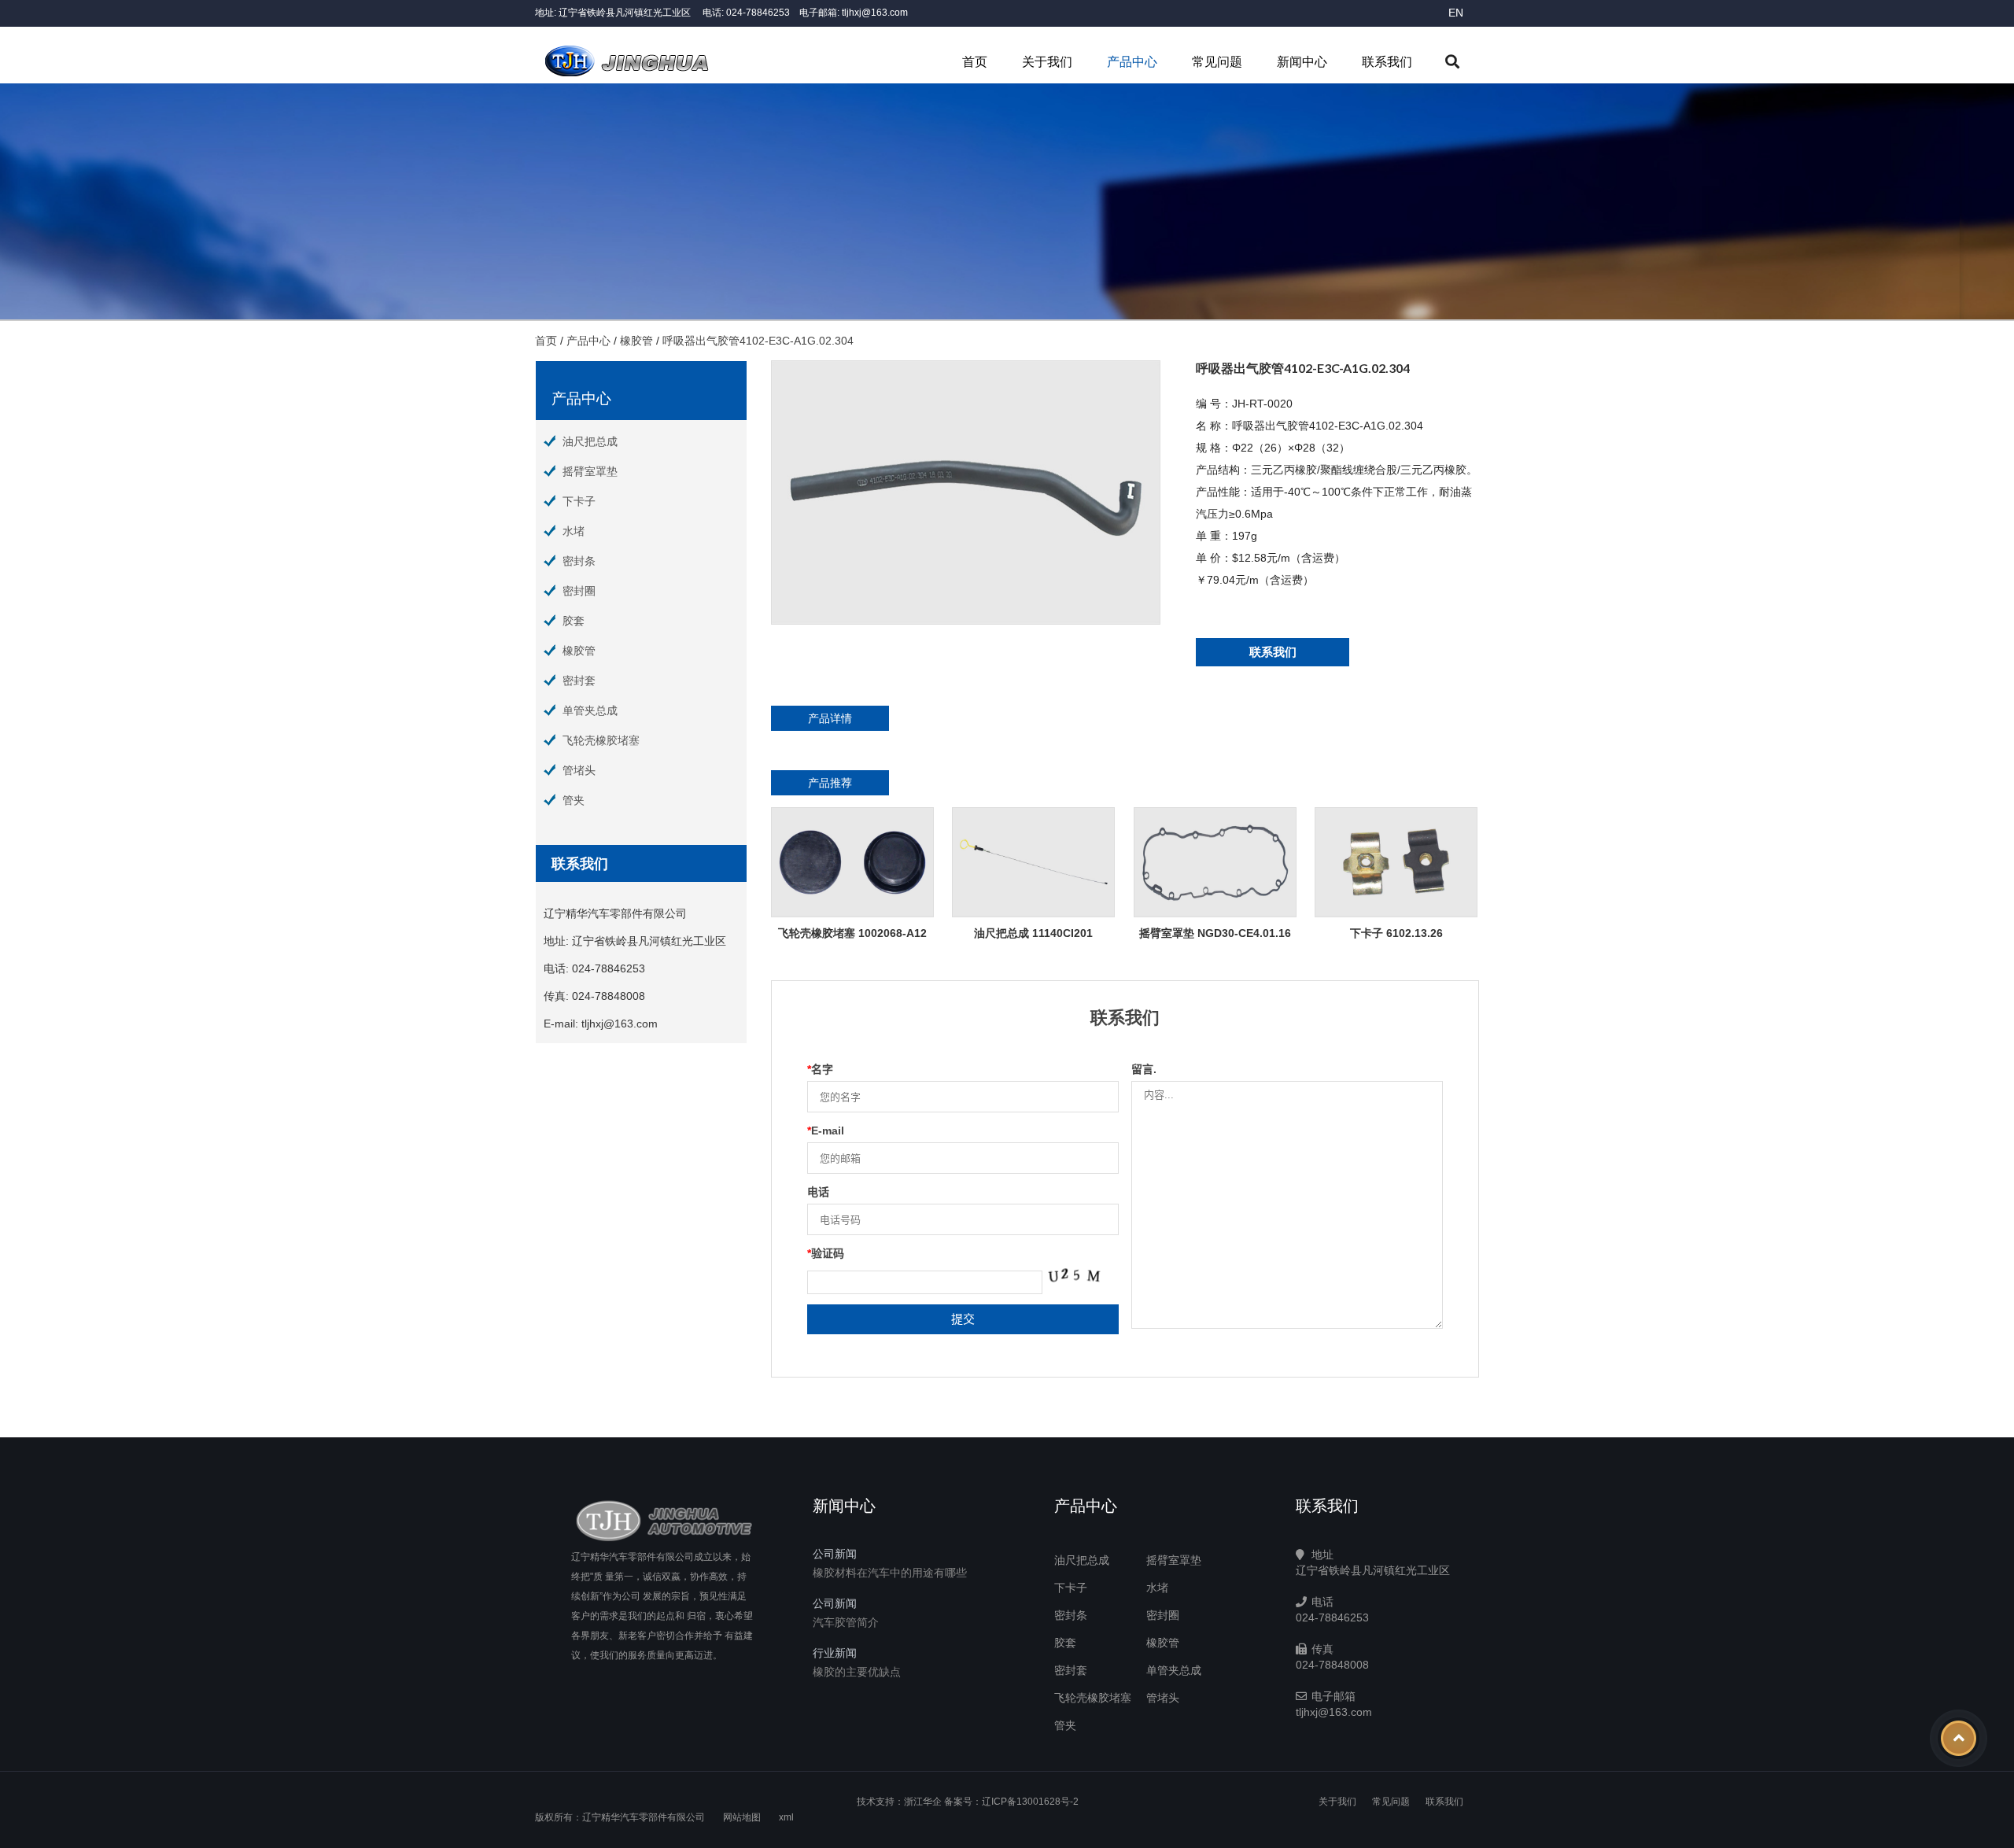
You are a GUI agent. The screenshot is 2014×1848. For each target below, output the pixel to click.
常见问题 (1217, 62)
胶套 (574, 621)
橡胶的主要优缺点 (857, 1672)
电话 (818, 1192)
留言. (1144, 1069)
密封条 (579, 561)
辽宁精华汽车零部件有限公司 (644, 1817)
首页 (975, 62)
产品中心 (1132, 62)
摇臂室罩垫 (590, 471)
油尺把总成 (590, 441)
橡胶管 (636, 341)
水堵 (574, 531)
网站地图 (742, 1817)
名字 (820, 1069)
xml (786, 1817)
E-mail (826, 1131)
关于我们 (1047, 62)
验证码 (826, 1253)
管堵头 (579, 770)
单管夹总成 (590, 710)
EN (1456, 13)
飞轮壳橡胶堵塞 (601, 740)
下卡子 (579, 501)
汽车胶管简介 (846, 1622)
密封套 (579, 681)
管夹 (574, 800)
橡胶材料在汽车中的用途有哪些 (890, 1573)
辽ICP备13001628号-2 (1030, 1802)
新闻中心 (1302, 62)
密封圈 (579, 591)
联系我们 (1387, 62)
